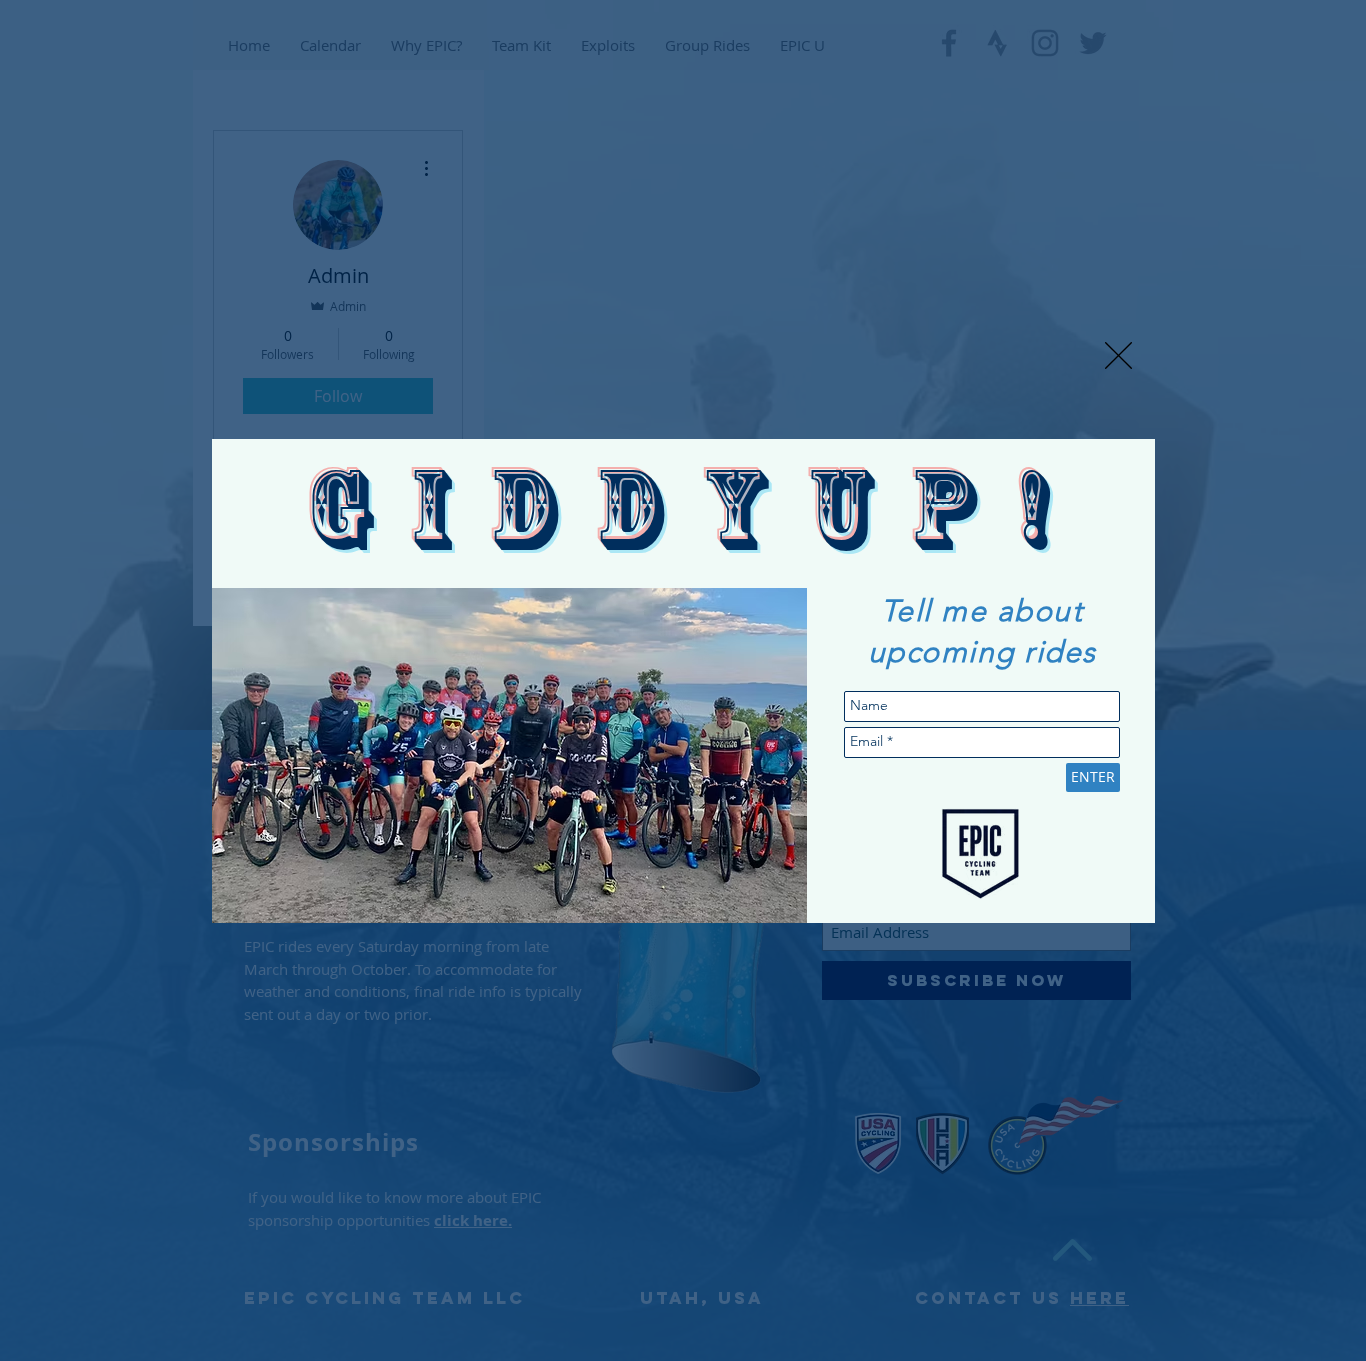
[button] (1118, 355)
